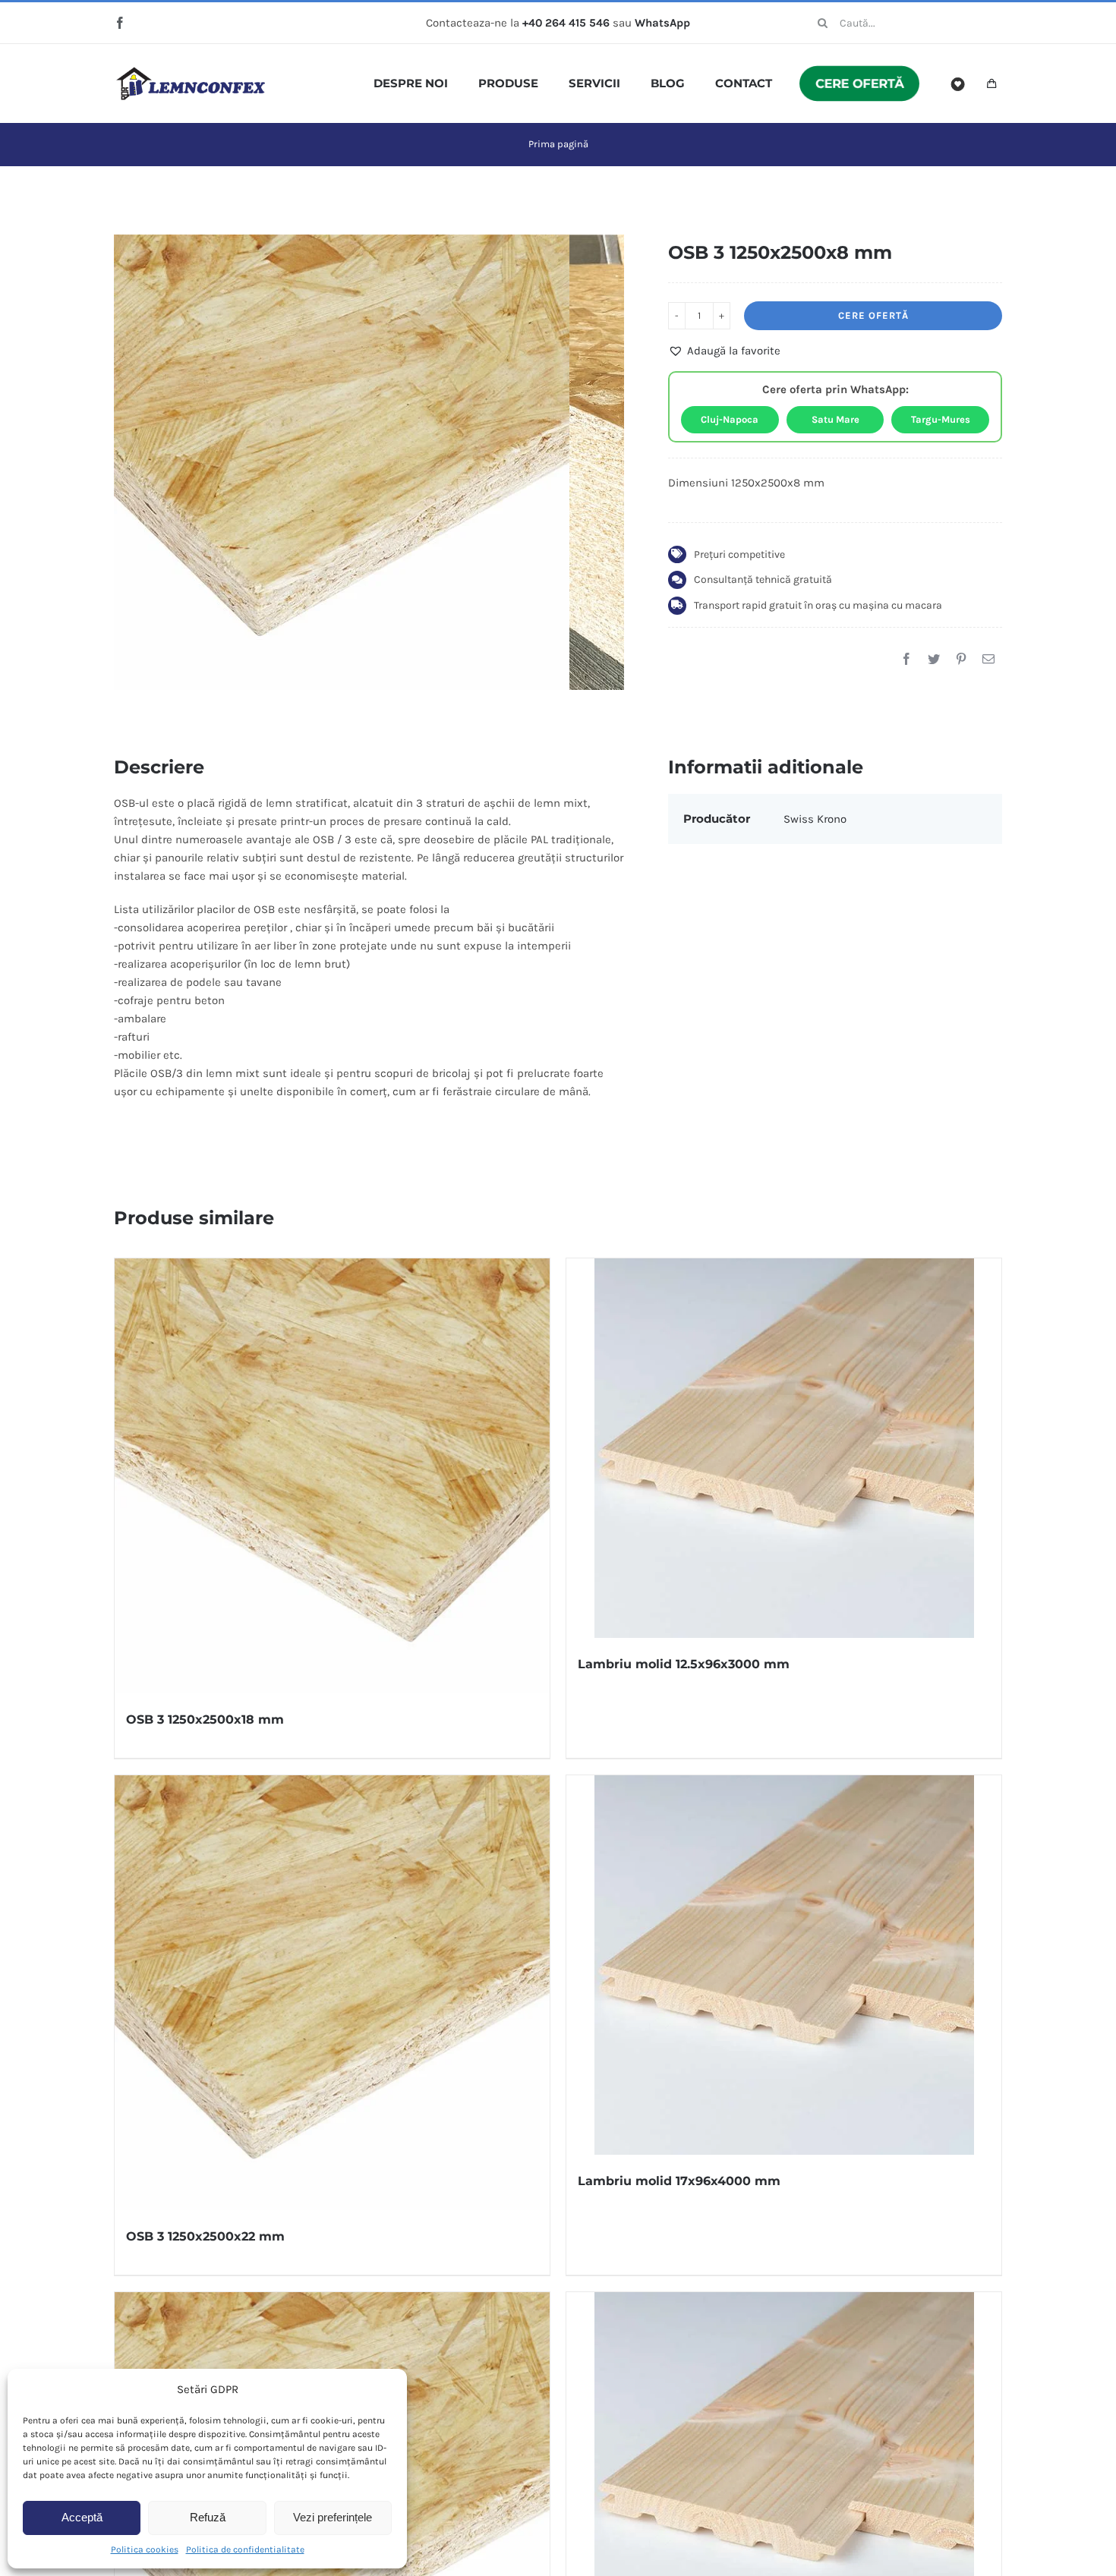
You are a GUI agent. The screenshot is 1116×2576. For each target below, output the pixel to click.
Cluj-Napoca (730, 419)
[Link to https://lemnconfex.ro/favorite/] (958, 84)
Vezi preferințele (333, 2517)
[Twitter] (934, 659)
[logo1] (191, 72)
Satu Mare (835, 419)
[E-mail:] (988, 659)
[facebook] (120, 23)
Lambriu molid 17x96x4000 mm (679, 2181)
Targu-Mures (941, 419)
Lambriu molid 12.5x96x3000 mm (684, 1664)
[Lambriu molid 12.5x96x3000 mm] (784, 1448)
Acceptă (82, 2517)
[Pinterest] (961, 659)
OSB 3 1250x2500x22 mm (205, 2236)
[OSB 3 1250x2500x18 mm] (332, 1476)
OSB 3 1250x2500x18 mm (205, 1719)
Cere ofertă (873, 315)
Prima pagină (558, 144)
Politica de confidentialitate (245, 2549)
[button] (724, 351)
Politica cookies (145, 2549)
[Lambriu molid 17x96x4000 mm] (784, 1965)
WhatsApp (662, 23)
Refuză (208, 2517)
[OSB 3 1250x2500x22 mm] (332, 1993)
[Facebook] (906, 659)
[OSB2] (342, 462)
